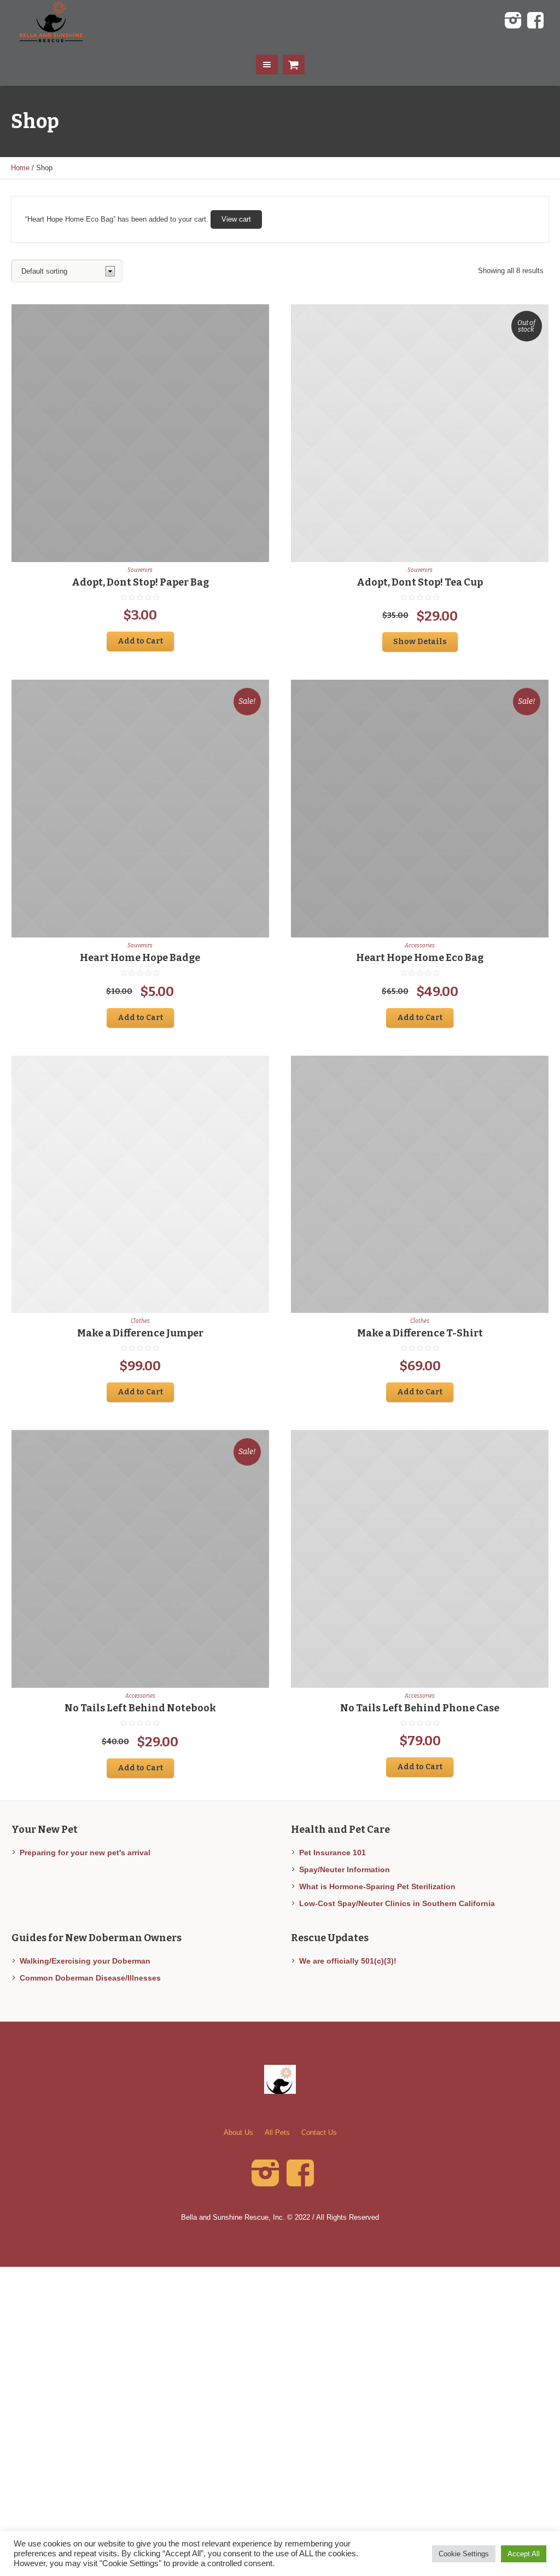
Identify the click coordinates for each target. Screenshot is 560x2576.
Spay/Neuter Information (345, 1869)
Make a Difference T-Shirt (420, 1333)
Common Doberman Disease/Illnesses (90, 1978)
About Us (238, 2132)
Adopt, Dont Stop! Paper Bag (140, 582)
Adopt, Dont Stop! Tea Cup (420, 582)
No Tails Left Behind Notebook (140, 1708)
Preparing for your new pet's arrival (85, 1853)
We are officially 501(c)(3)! (348, 1961)
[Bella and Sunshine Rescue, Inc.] (280, 2079)
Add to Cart (140, 641)
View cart (236, 219)
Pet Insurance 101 (332, 1853)
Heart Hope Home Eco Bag (420, 958)
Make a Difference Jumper (140, 1333)
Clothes (140, 1321)
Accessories (420, 946)
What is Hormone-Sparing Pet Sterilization (377, 1886)
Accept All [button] (524, 2554)
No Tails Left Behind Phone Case (420, 1708)
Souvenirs (140, 570)
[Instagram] (513, 21)
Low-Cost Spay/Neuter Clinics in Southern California (397, 1903)
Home (20, 168)
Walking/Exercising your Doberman (85, 1961)
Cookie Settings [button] (464, 2554)
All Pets (277, 2132)
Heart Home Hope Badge (140, 958)
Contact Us (319, 2132)
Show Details (420, 642)
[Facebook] (535, 21)
